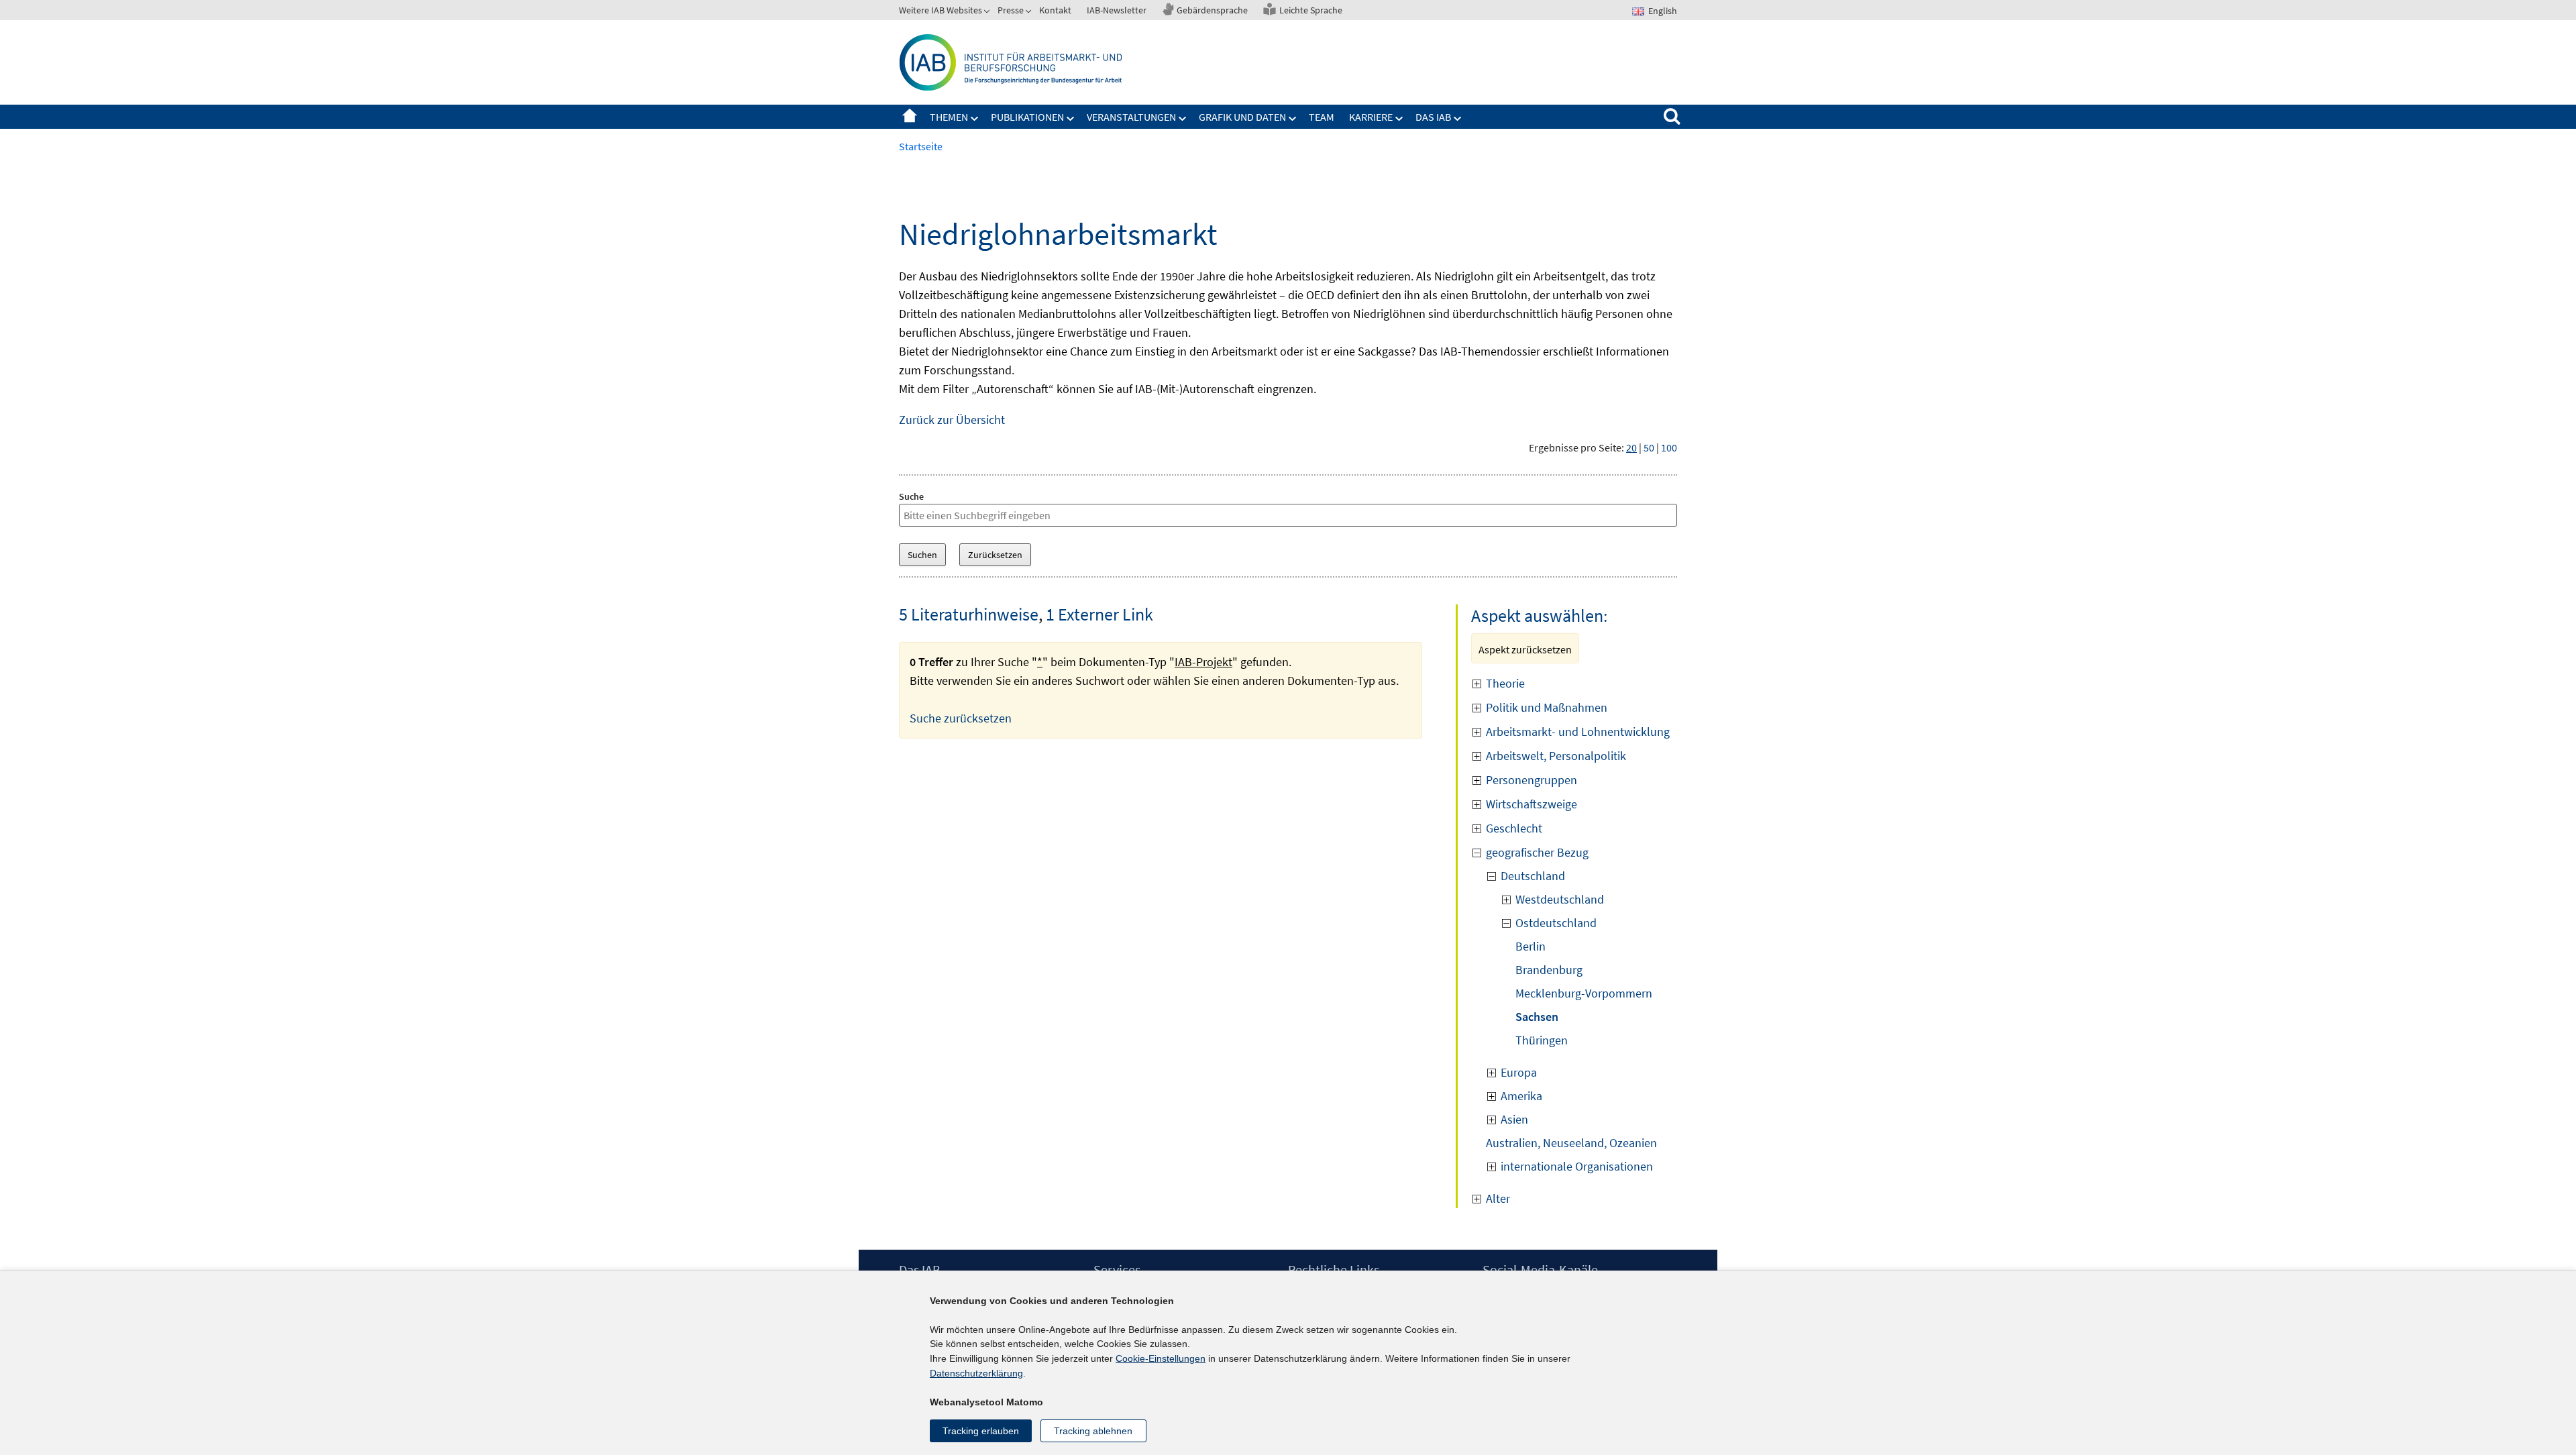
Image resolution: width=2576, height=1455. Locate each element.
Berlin (1531, 946)
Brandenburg (1549, 970)
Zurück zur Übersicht (952, 420)
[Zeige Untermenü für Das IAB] (1458, 119)
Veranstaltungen (1131, 117)
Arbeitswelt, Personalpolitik (1556, 756)
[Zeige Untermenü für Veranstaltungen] (1183, 119)
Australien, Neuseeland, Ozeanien (1571, 1143)
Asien (1514, 1119)
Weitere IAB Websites (941, 10)
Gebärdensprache (1212, 10)
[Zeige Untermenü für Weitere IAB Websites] (988, 13)
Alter (1498, 1198)
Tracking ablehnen (1093, 1431)
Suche (911, 496)
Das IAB (1433, 117)
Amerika (1521, 1096)
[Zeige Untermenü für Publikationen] (1071, 119)
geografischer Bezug (1537, 852)
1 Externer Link (1099, 614)
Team (1322, 117)
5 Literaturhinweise (969, 614)
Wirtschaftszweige (1532, 804)
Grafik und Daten (1242, 117)
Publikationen (1027, 117)
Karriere (1371, 117)
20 (1631, 447)
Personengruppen (1532, 780)
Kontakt (1055, 10)
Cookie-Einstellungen (1161, 1358)
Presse (1011, 10)
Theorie (1505, 683)
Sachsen (1537, 1017)
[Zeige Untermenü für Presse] (1030, 13)
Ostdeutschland (1556, 923)
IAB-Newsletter (1117, 10)
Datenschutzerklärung (976, 1373)
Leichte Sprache (1311, 10)
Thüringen (1542, 1040)
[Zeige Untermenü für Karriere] (1399, 119)
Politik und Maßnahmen (1547, 707)
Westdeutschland (1560, 899)
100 (1669, 447)
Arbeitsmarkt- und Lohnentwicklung (1578, 732)
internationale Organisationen (1577, 1166)
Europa (1519, 1072)
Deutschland (1533, 876)
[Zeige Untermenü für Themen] (975, 119)
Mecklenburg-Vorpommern (1584, 993)
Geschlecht (1514, 828)
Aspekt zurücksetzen (1525, 649)
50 (1649, 447)
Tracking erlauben (981, 1431)
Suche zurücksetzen (961, 718)
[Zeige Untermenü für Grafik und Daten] (1293, 119)
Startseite (910, 117)
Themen (949, 117)
